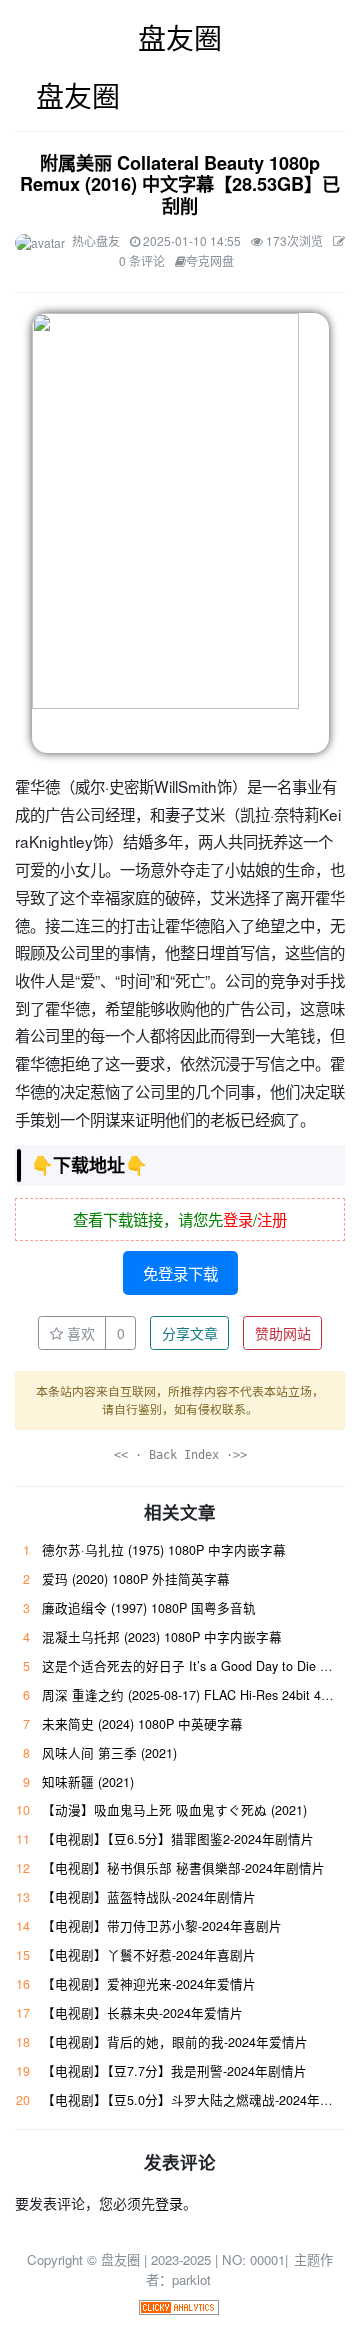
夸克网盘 (210, 260)
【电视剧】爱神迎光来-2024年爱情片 (149, 1984)
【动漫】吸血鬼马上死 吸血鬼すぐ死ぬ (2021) (174, 1810)
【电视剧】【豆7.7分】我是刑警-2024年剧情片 (174, 2071)
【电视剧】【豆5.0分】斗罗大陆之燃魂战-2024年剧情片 (200, 2100)
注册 (272, 1219)
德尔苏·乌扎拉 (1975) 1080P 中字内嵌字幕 (164, 1550)
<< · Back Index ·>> (180, 1455)
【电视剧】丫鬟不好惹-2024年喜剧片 (149, 1955)
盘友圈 (180, 37)
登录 (238, 1219)
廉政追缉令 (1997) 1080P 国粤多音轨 (149, 1608)
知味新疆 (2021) (88, 1782)
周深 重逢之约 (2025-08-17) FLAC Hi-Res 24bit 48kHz (195, 1695)
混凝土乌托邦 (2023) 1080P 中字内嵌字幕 (162, 1637)
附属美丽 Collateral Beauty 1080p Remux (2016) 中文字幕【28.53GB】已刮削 (180, 185)
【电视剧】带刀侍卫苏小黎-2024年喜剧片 (162, 1926)
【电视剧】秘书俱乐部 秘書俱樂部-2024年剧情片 (183, 1868)
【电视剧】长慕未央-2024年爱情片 (142, 2013)
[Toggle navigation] (27, 95)
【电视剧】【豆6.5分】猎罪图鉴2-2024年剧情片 (178, 1839)
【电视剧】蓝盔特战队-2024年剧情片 (149, 1897)
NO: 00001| (257, 2259)
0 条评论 (142, 260)
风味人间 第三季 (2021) (109, 1753)
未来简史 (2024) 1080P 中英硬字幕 (142, 1724)
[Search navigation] (332, 96)
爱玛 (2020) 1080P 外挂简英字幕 (136, 1579)
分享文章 (190, 1333)
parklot (191, 2279)
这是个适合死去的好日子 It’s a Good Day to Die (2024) (199, 1666)
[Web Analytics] (179, 2305)
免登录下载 (180, 1273)
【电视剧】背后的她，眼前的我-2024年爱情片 (175, 2042)
